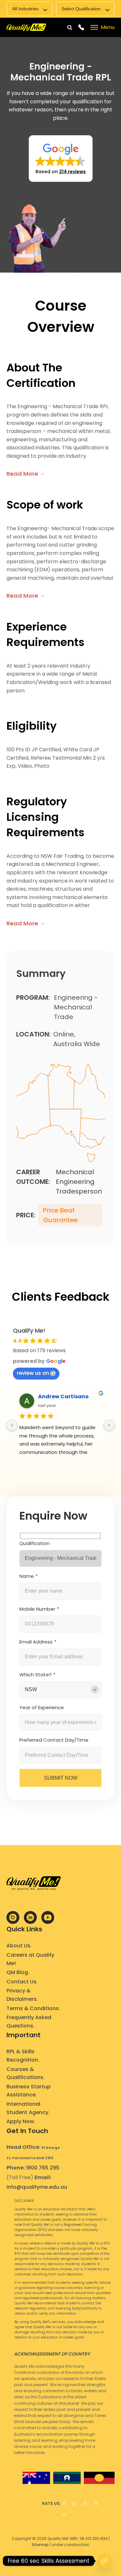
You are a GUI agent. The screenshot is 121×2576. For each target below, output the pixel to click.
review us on (33, 1373)
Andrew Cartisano (63, 1396)
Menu (108, 27)
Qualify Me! (29, 1330)
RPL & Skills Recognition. (23, 2056)
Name (27, 1576)
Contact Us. (22, 1982)
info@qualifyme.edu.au (37, 2187)
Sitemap (40, 2545)
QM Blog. (18, 1972)
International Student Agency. (28, 2108)
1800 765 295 (43, 2168)
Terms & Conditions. (33, 2008)
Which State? (35, 1675)
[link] (26, 28)
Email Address (36, 1642)
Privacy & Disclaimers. (22, 1995)
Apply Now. (21, 2121)
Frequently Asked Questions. (29, 2022)
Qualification (35, 1543)
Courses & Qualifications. (25, 2073)
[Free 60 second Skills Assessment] (105, 2561)
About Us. (19, 1946)
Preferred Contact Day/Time (54, 1740)
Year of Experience (42, 1707)
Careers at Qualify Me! (30, 1959)
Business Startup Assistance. (29, 2091)
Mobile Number (37, 1609)
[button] (61, 159)
